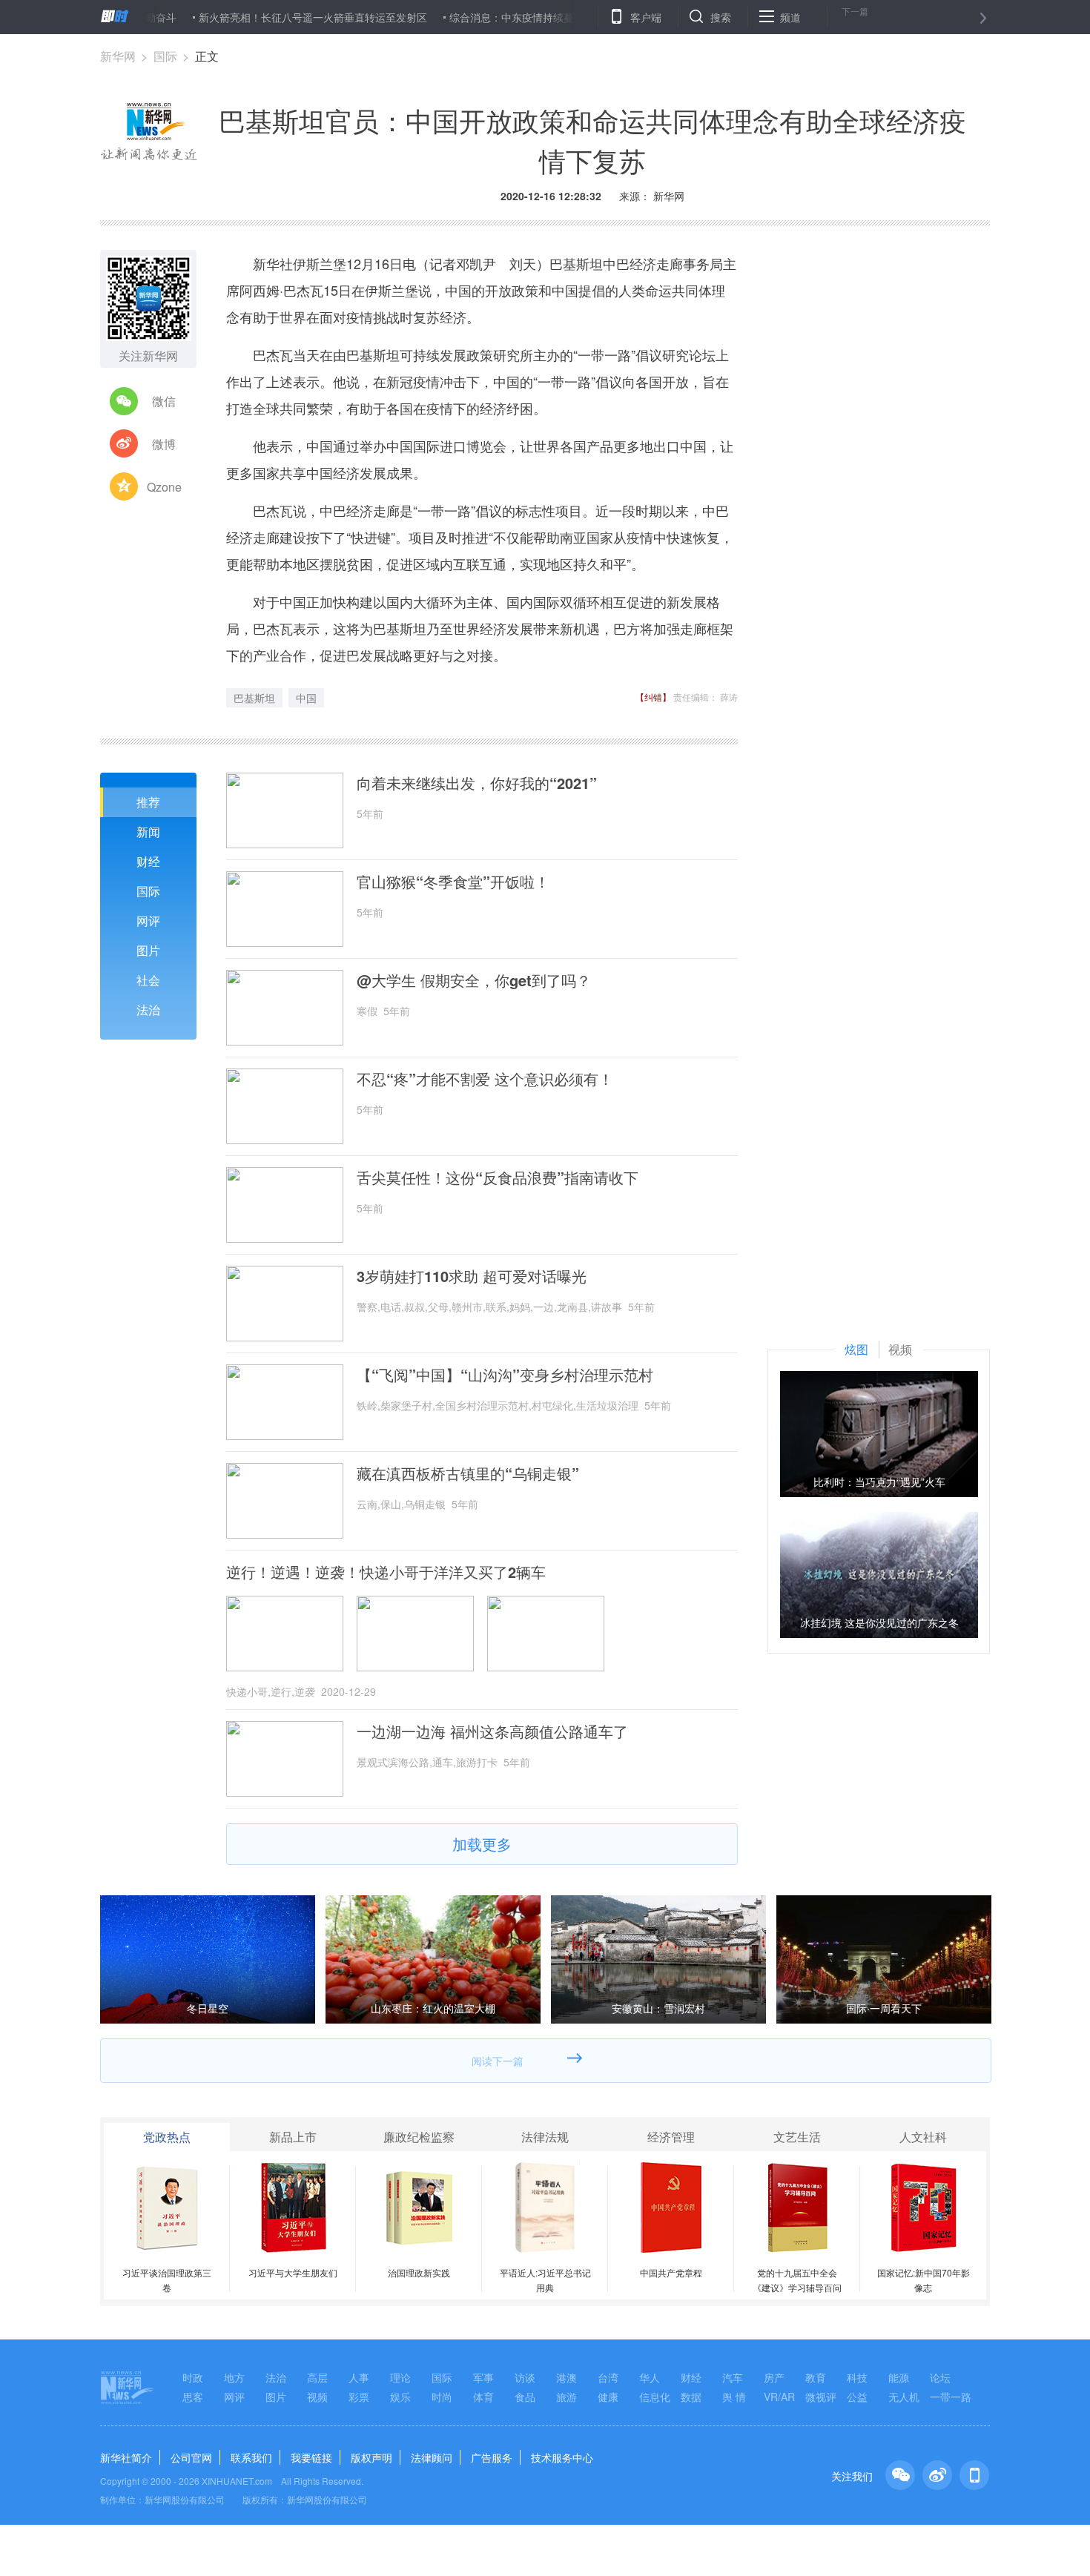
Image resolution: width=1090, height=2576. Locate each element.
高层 (317, 2377)
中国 (306, 698)
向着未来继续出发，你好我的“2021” (477, 783)
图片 (148, 950)
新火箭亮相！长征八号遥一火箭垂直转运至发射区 (260, 17)
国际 (165, 56)
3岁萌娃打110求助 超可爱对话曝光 (472, 1276)
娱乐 (400, 2397)
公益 (857, 2397)
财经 (148, 861)
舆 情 (734, 2397)
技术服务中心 (562, 2457)
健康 (608, 2397)
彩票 (359, 2397)
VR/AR (779, 2397)
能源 (899, 2377)
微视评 (821, 2397)
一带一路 (951, 2397)
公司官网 (191, 2457)
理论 (400, 2377)
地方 (234, 2377)
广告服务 (492, 2457)
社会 (148, 980)
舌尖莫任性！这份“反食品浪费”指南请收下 (498, 1178)
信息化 (655, 2397)
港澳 (567, 2377)
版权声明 (371, 2457)
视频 (317, 2397)
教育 (816, 2377)
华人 (650, 2377)
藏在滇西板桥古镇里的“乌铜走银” (468, 1473)
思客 (193, 2397)
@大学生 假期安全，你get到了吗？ (474, 980)
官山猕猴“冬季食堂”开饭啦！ (453, 882)
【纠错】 (653, 697)
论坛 (940, 2377)
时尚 (442, 2397)
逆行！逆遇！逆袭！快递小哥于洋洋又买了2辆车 (386, 1572)
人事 (359, 2377)
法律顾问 (432, 2457)
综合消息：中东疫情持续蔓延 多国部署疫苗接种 (506, 17)
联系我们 (251, 2457)
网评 (148, 921)
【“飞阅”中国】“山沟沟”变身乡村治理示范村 (505, 1375)
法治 (148, 1010)
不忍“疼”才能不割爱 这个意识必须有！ (485, 1079)
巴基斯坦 (254, 698)
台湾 (608, 2377)
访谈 (525, 2377)
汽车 (733, 2377)
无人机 (904, 2397)
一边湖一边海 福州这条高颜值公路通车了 (492, 1731)
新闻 (148, 832)
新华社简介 (126, 2457)
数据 (691, 2397)
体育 (483, 2397)
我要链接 (311, 2457)
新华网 (118, 56)
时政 (193, 2377)
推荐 (148, 802)
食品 (525, 2397)
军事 (483, 2377)
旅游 (567, 2397)
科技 (857, 2377)
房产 (774, 2377)
